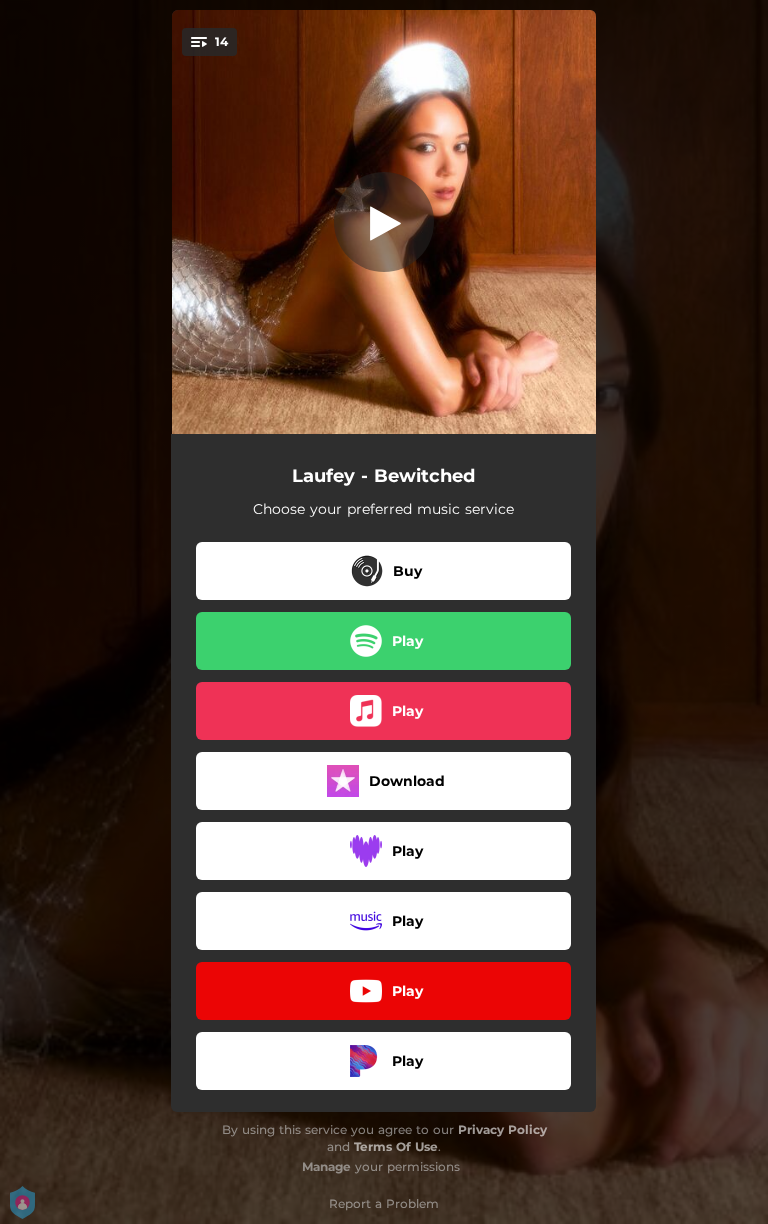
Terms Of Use (396, 1146)
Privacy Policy (502, 1129)
